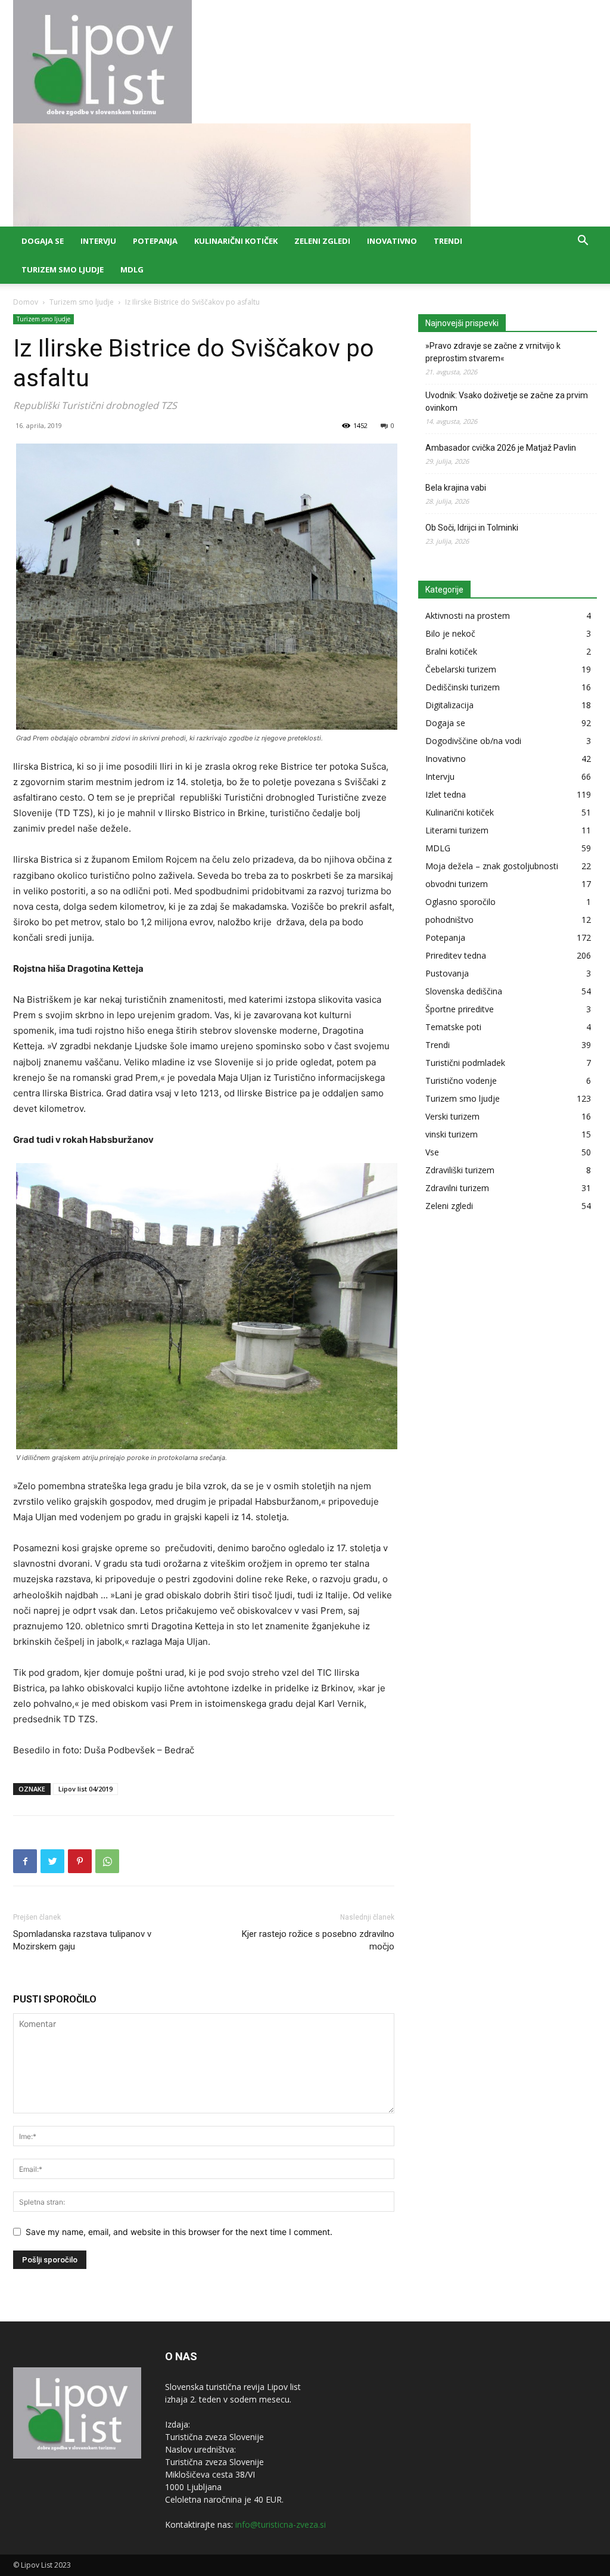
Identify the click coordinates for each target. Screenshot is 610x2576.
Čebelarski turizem (461, 669)
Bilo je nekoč (450, 633)
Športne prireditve (460, 1009)
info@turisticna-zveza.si (281, 2524)
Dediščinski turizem (463, 687)
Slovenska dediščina (464, 991)
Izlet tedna (446, 794)
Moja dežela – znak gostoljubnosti (492, 866)
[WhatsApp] (107, 1861)
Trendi (448, 241)
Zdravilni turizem (457, 1188)
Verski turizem (452, 1116)
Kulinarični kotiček (236, 241)
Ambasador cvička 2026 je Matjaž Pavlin (501, 448)
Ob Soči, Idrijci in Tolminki (472, 528)
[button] (583, 242)
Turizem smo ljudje (63, 269)
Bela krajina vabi (456, 488)
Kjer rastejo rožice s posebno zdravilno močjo (318, 1940)
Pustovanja (447, 973)
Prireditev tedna (456, 955)
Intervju (98, 241)
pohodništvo (449, 920)
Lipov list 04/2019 (85, 1789)
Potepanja (155, 241)
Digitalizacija (449, 705)
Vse (432, 1152)
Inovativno (392, 241)
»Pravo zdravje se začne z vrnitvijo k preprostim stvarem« (493, 352)
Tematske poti (453, 1027)
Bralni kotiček (451, 651)
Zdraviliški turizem (460, 1170)
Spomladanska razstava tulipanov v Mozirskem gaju (82, 1940)
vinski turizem (452, 1134)
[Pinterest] (80, 1861)
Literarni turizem (457, 830)
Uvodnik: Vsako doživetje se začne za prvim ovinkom (507, 402)
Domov (26, 302)
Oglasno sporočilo (460, 902)
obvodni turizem (457, 884)
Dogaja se (43, 241)
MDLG (132, 269)
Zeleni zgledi (322, 241)
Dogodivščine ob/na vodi (473, 741)
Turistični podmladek (465, 1063)
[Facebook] (25, 1861)
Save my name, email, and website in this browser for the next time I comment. (179, 2232)
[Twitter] (52, 1861)
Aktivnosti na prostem (468, 616)
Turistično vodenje (461, 1081)
